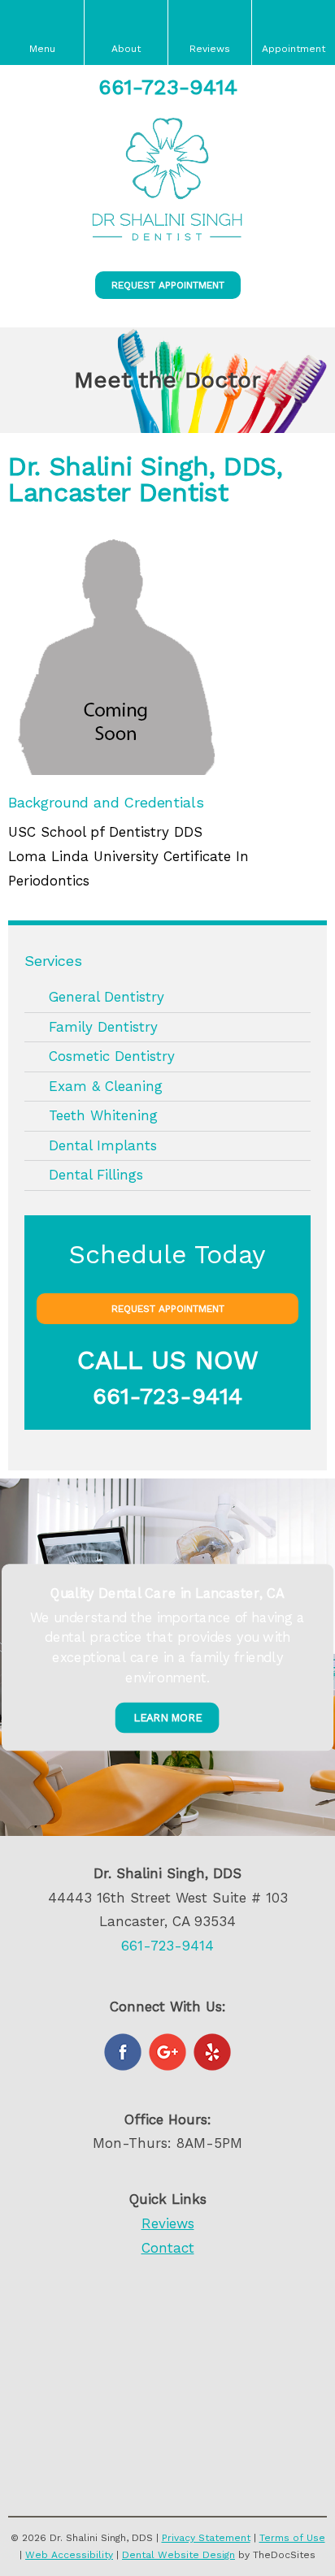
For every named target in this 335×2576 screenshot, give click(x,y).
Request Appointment (168, 285)
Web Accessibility (69, 2555)
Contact (168, 2248)
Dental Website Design (178, 2555)
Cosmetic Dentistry (112, 1056)
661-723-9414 (168, 87)
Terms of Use (292, 2538)
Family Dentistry (103, 1027)
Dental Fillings (96, 1175)
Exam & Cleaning (106, 1086)
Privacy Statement (206, 2538)
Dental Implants (103, 1145)
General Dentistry (107, 997)
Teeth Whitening (103, 1115)
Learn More (167, 1717)
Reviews (168, 2223)
